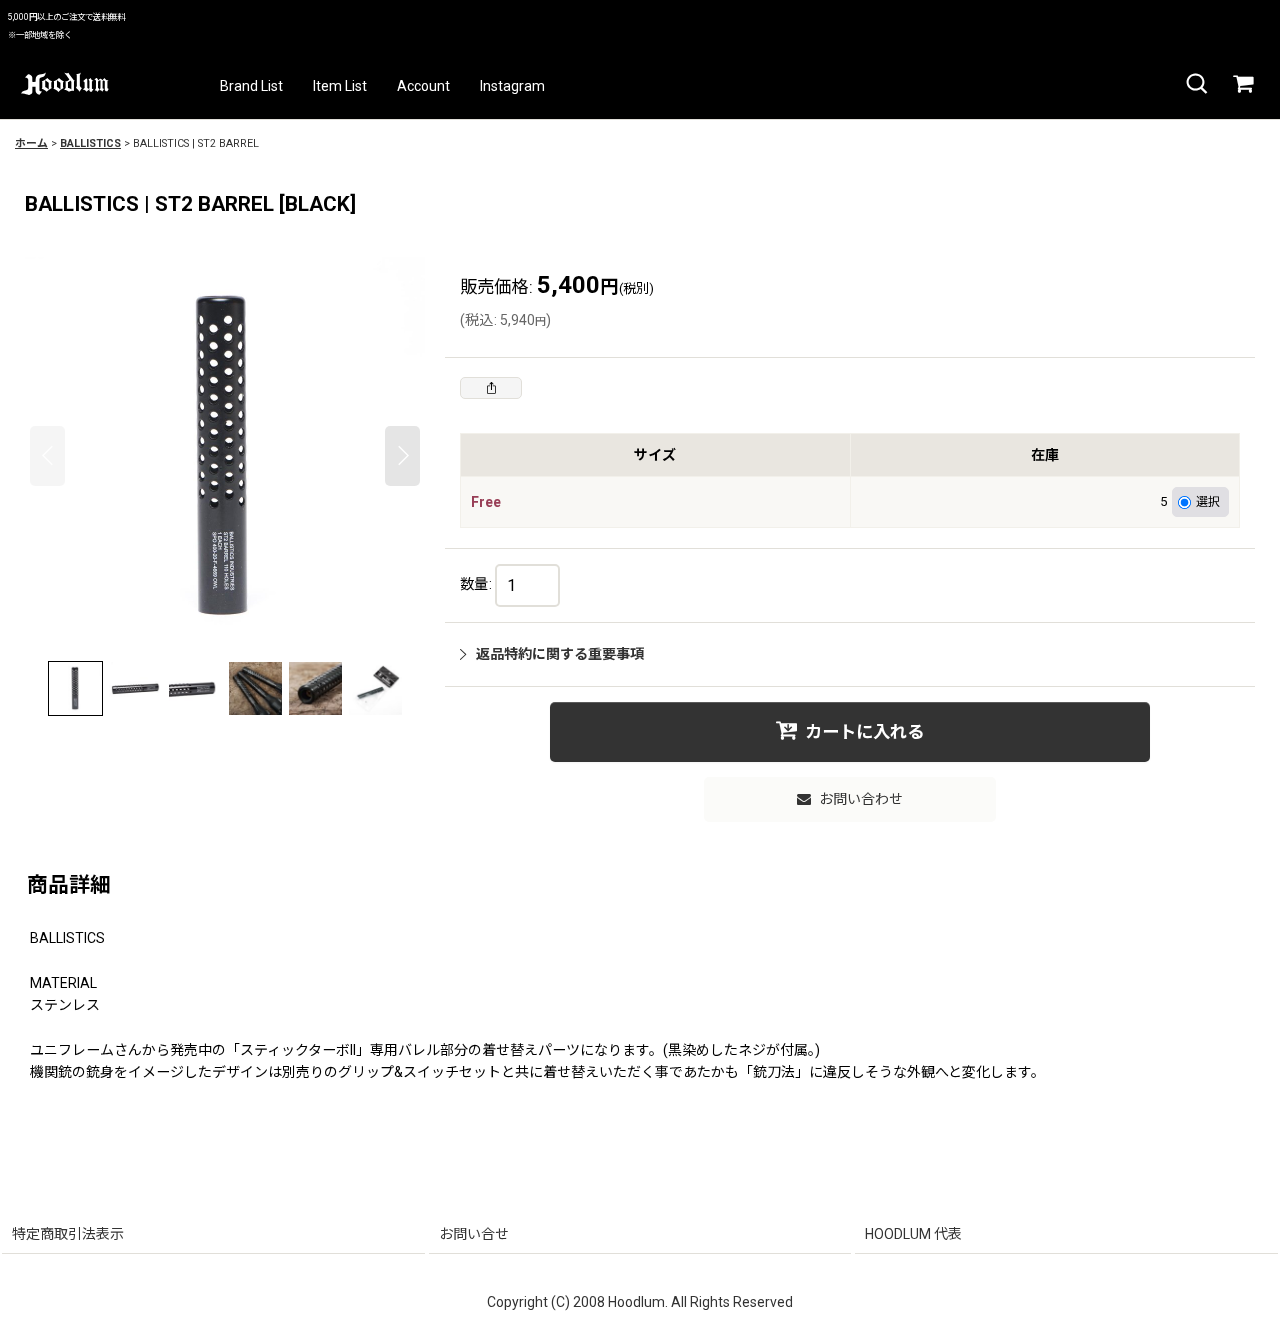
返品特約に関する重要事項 (560, 654)
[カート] (1242, 84)
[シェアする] (491, 388)
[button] (1196, 84)
